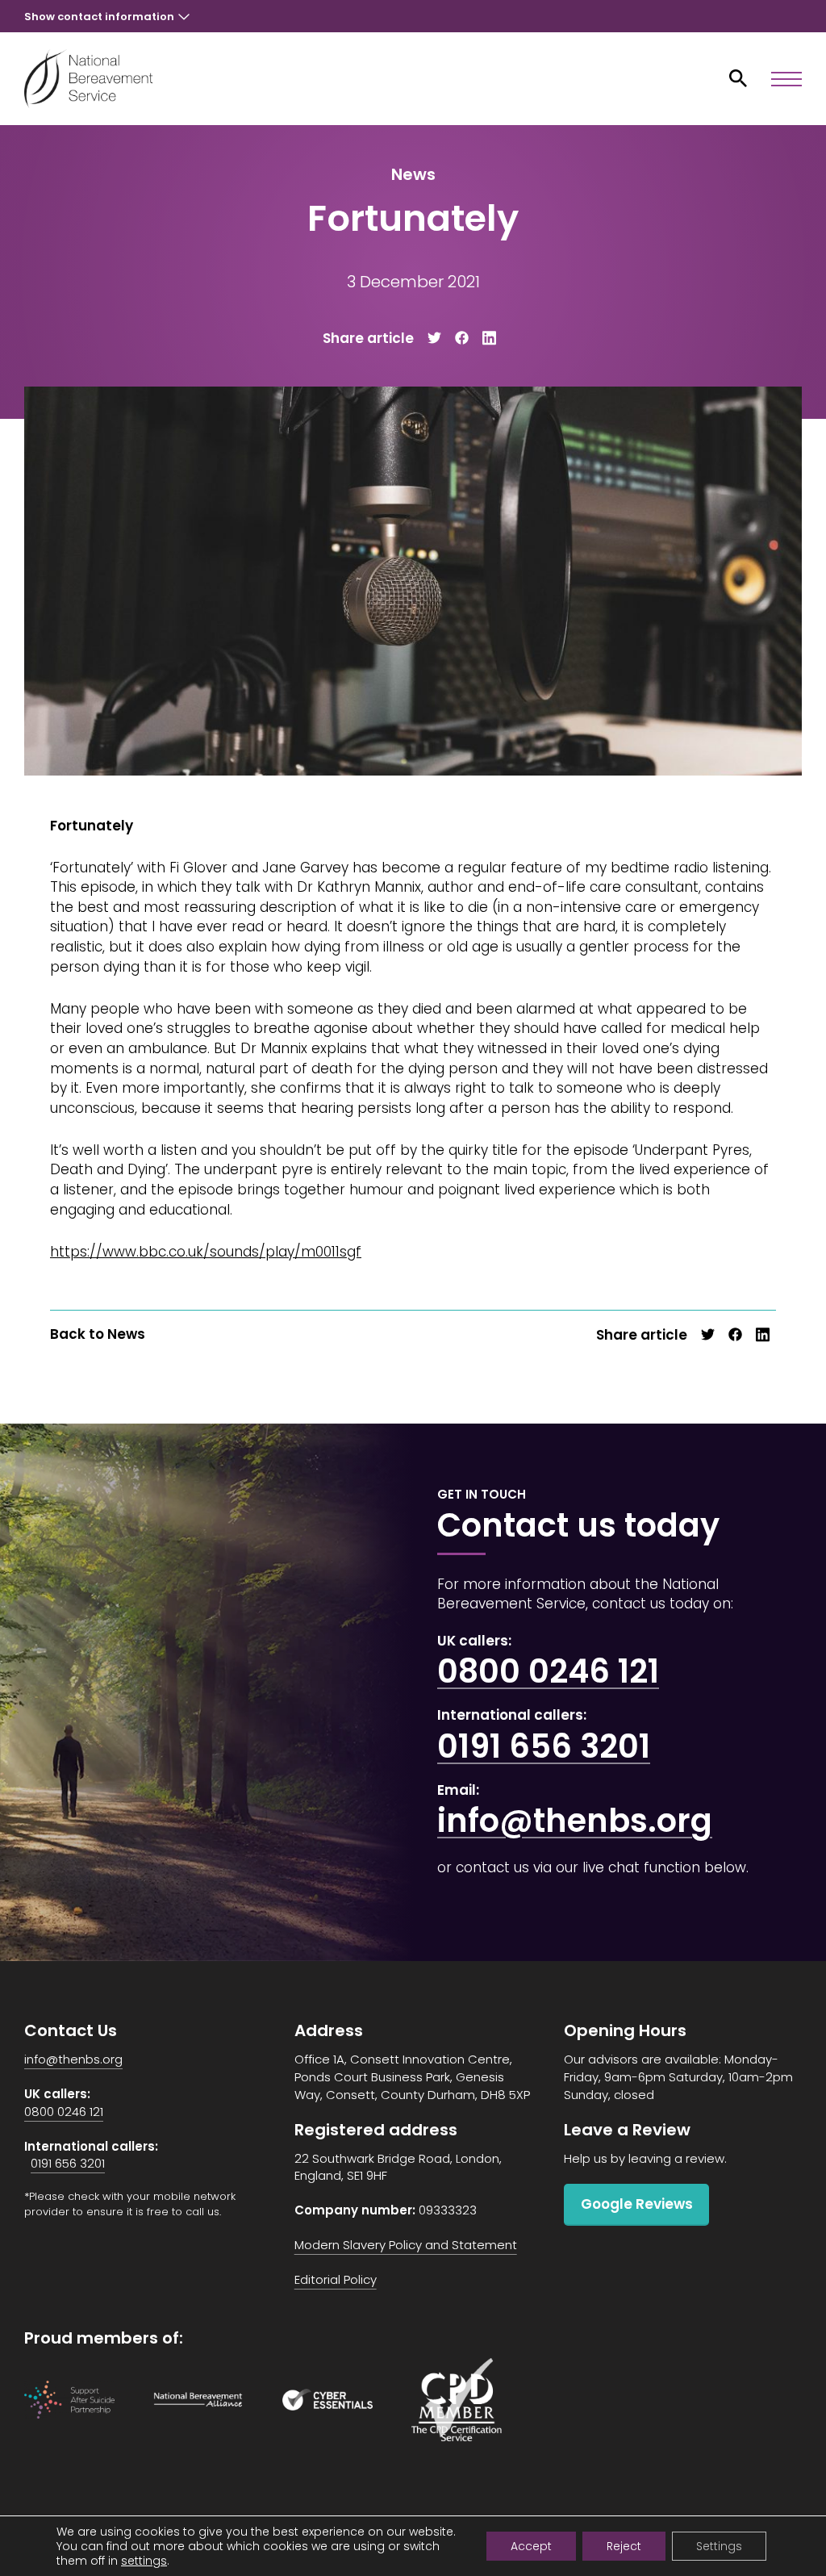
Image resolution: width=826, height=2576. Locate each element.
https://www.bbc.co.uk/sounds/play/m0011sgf (206, 1252)
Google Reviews (637, 2204)
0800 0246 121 (548, 1671)
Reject (624, 2546)
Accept (531, 2546)
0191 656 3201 (544, 1746)
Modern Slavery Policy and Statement (406, 2245)
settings (144, 2561)
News (413, 174)
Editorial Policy (336, 2279)
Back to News (98, 1334)
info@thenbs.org (575, 1821)
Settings (719, 2546)
